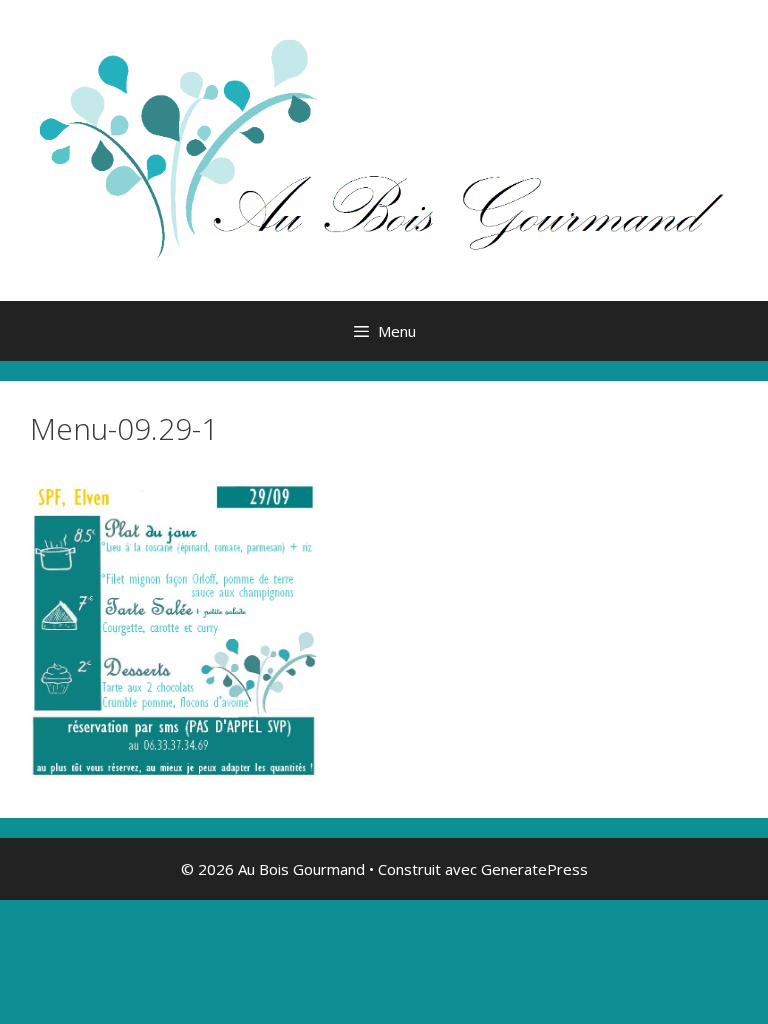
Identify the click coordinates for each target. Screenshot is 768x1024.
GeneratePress (534, 869)
